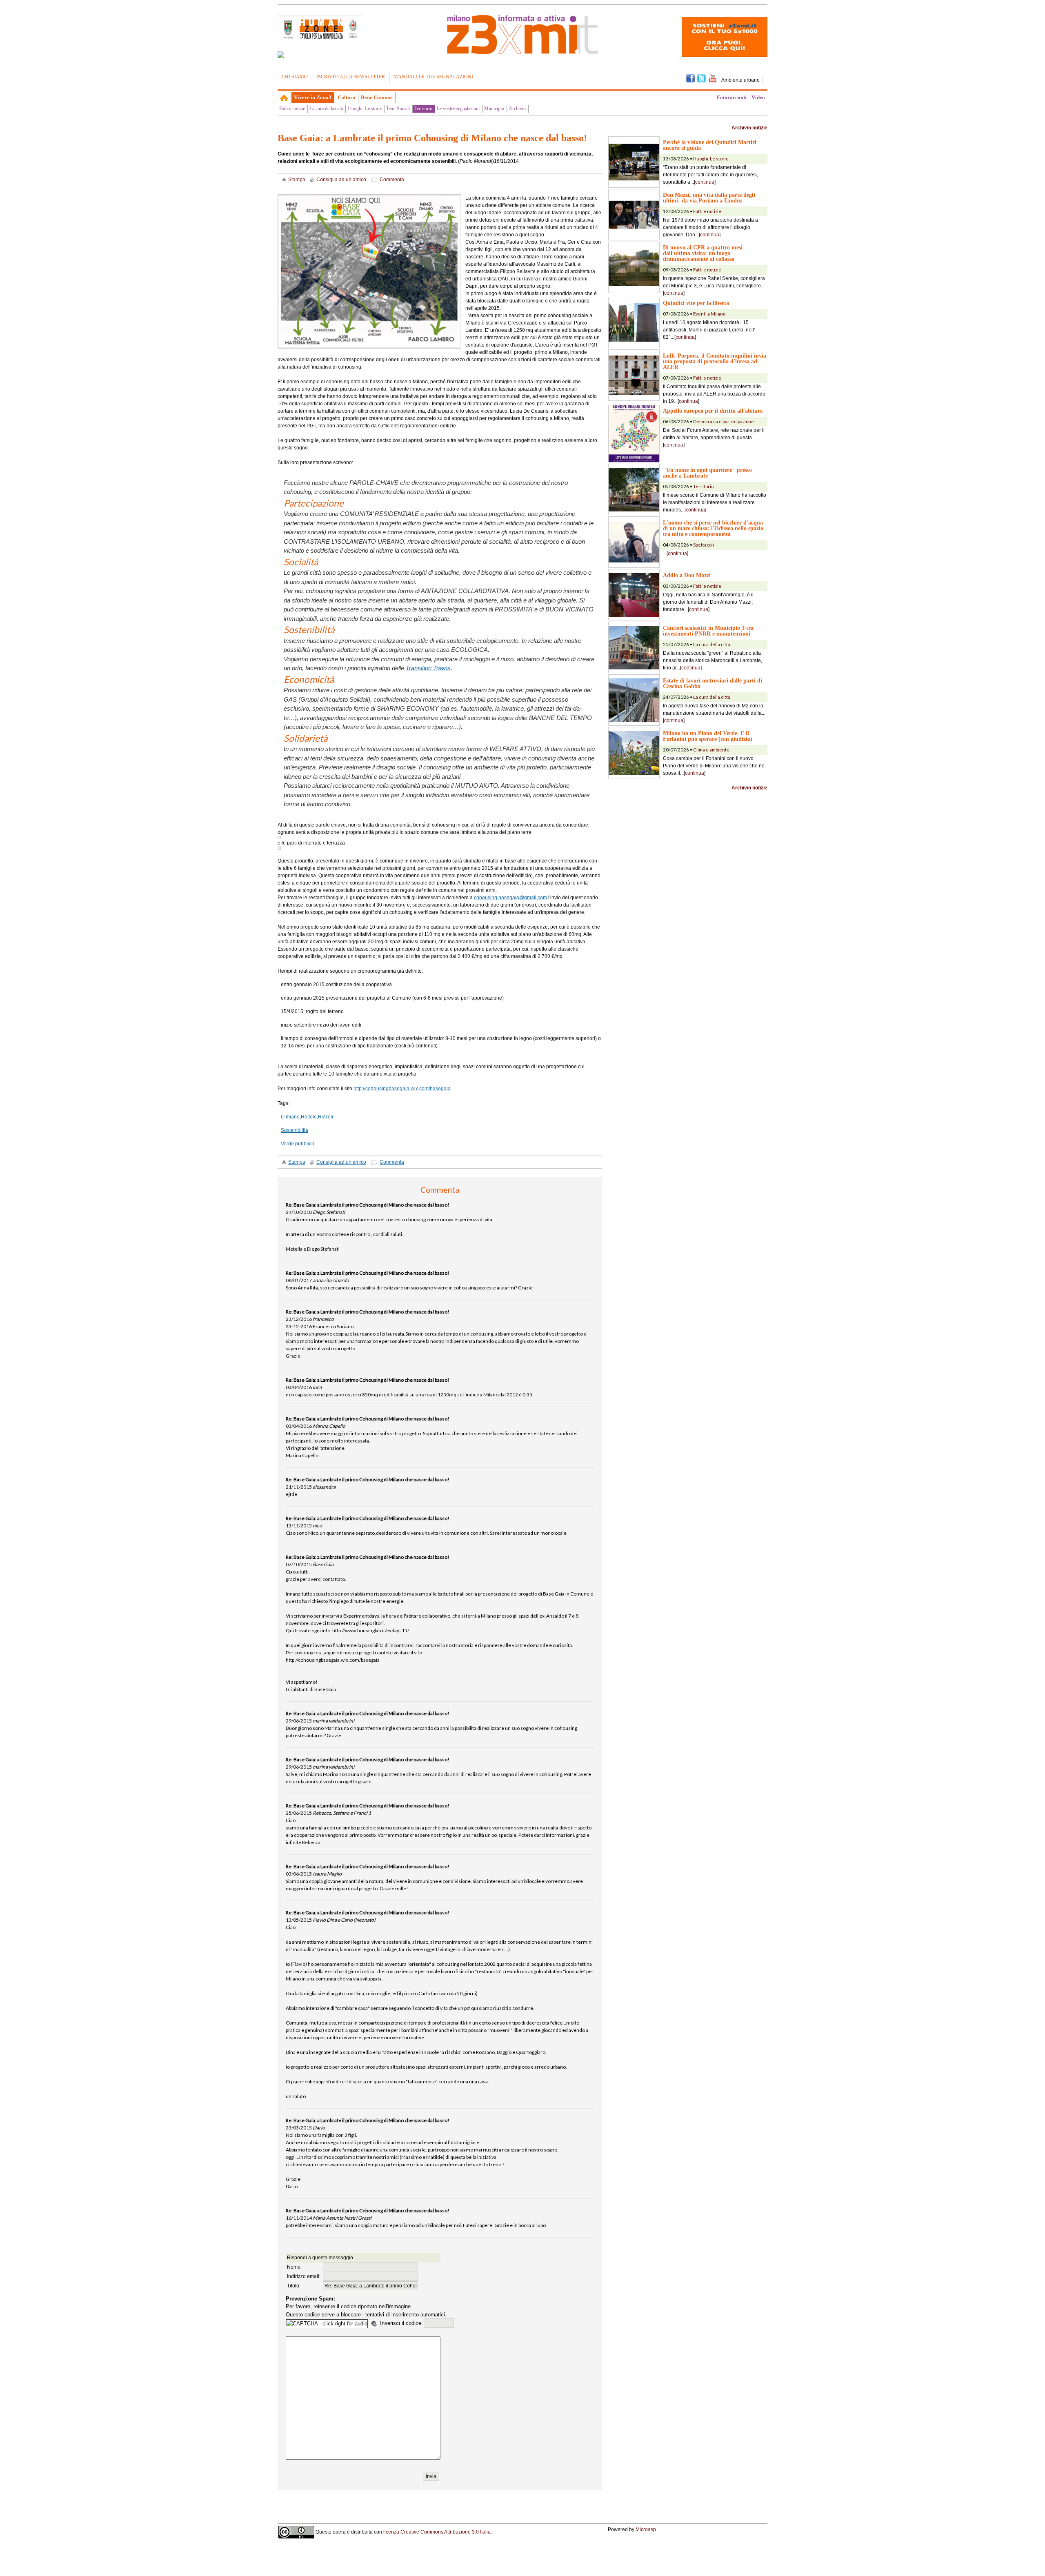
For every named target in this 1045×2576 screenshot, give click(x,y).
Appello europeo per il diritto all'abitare (713, 411)
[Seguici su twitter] (701, 78)
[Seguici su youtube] (713, 78)
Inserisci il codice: (402, 2323)
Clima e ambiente (711, 750)
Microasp (646, 2529)
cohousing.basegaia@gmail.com (510, 898)
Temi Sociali (398, 109)
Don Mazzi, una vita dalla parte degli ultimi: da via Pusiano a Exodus (709, 198)
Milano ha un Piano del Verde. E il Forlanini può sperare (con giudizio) (708, 736)
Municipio (494, 109)
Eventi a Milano (709, 314)
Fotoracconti (732, 97)
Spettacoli (704, 545)
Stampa (297, 180)
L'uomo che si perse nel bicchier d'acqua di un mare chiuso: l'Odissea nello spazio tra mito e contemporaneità (713, 528)
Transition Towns (428, 668)
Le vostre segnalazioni (458, 109)
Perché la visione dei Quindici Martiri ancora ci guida (710, 145)
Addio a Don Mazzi (687, 575)
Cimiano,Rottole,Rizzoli (307, 1117)
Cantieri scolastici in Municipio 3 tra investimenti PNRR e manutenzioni (708, 631)
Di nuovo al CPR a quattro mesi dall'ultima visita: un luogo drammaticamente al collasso (703, 253)
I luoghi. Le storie (365, 109)
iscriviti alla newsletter (351, 77)
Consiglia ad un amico (341, 180)
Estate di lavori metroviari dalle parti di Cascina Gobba (713, 683)
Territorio (423, 109)
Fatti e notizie (292, 109)
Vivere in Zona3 (313, 97)
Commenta (392, 180)
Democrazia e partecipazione (724, 421)
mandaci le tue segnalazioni (433, 77)
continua (705, 182)
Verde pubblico (298, 1144)
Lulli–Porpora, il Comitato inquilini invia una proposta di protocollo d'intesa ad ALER (715, 361)
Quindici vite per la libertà (696, 303)
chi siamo (295, 77)
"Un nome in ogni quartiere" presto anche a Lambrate (707, 473)
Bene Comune (377, 97)
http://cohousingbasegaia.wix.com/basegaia (402, 1089)
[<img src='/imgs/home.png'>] (284, 98)
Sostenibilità (295, 1130)
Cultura (347, 97)
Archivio (517, 109)
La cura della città (326, 109)
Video (758, 97)
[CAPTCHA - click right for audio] (327, 2324)
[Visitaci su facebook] (281, 55)
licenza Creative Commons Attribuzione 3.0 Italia (437, 2532)
